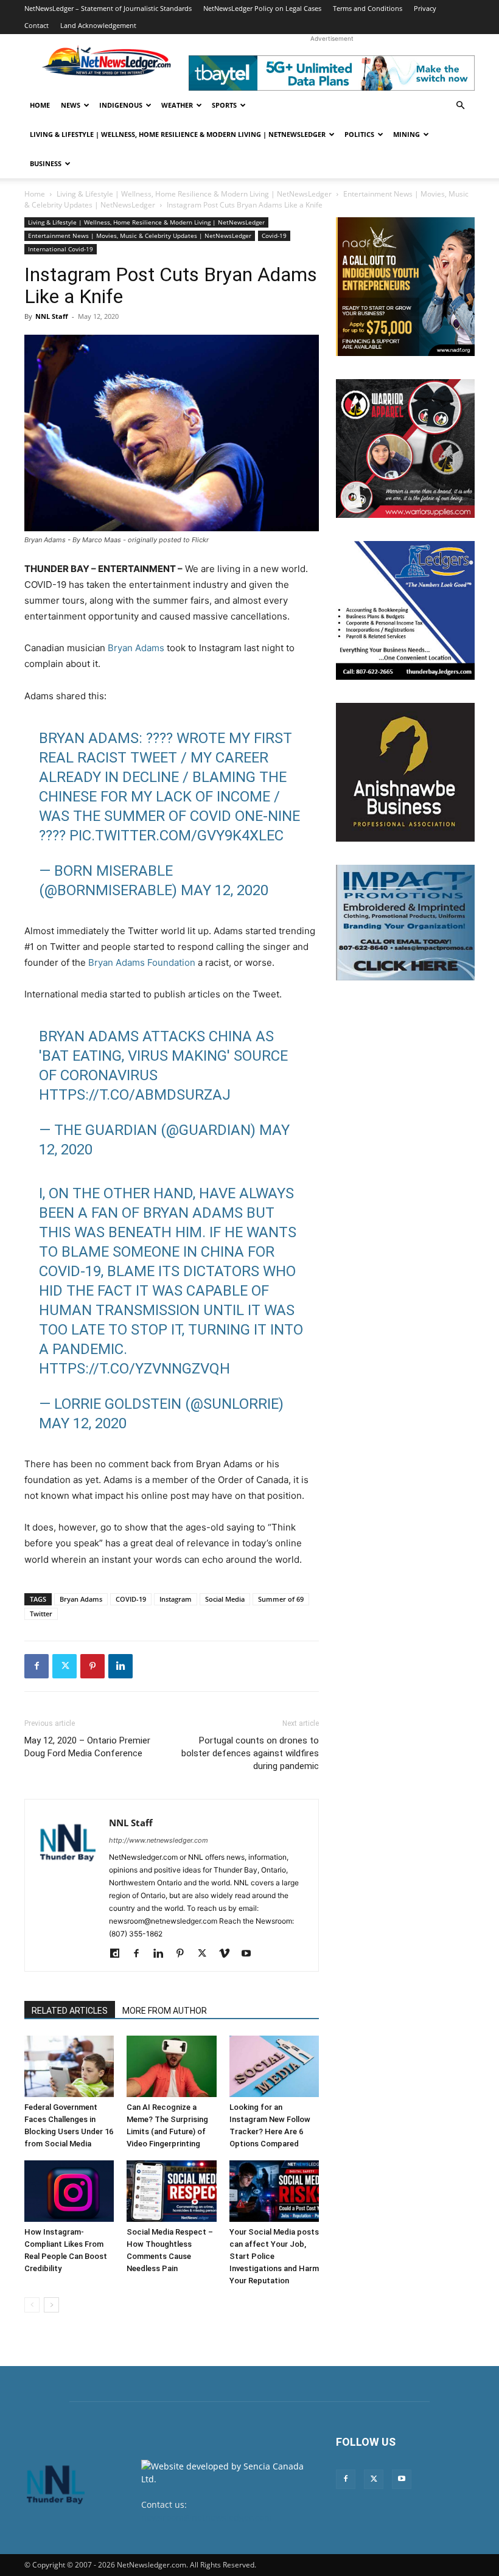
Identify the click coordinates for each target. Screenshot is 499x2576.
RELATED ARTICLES (70, 2011)
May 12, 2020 (225, 890)
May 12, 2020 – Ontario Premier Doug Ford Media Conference (87, 1747)
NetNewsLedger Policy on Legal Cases (262, 8)
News (71, 105)
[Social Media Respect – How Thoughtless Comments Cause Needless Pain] (171, 2191)
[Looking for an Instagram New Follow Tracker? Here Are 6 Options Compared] (274, 2066)
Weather (177, 105)
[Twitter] (65, 1666)
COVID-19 (131, 1599)
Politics (359, 134)
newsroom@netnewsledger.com (207, 2517)
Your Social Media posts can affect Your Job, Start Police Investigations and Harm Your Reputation (274, 2256)
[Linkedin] (120, 1666)
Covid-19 (274, 236)
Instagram (176, 1599)
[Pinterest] (92, 1666)
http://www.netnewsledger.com (159, 1840)
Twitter (41, 1614)
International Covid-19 (61, 249)
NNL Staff (52, 316)
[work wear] (405, 449)
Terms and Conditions (368, 8)
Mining (407, 134)
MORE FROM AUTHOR (165, 2011)
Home (40, 105)
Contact (37, 25)
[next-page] (51, 2305)
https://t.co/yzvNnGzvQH (134, 1369)
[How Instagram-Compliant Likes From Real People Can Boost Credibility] (69, 2191)
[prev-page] (32, 2305)
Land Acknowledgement (98, 25)
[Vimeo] (229, 1954)
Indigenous (121, 105)
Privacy (425, 8)
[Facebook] (37, 1666)
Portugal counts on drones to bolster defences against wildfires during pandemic (250, 1753)
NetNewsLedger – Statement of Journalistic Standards (108, 8)
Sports (224, 105)
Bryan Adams (136, 648)
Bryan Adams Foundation (142, 962)
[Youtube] (250, 1954)
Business (46, 163)
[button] (460, 106)
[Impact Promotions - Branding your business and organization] (405, 923)
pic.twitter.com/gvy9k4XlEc (176, 836)
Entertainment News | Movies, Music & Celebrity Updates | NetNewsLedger (140, 236)
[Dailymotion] (119, 1954)
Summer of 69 (281, 1599)
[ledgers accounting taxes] (405, 610)
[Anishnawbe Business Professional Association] (405, 772)
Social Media (225, 1599)
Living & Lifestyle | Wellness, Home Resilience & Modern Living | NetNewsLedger (178, 134)
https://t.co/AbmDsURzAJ (135, 1095)
